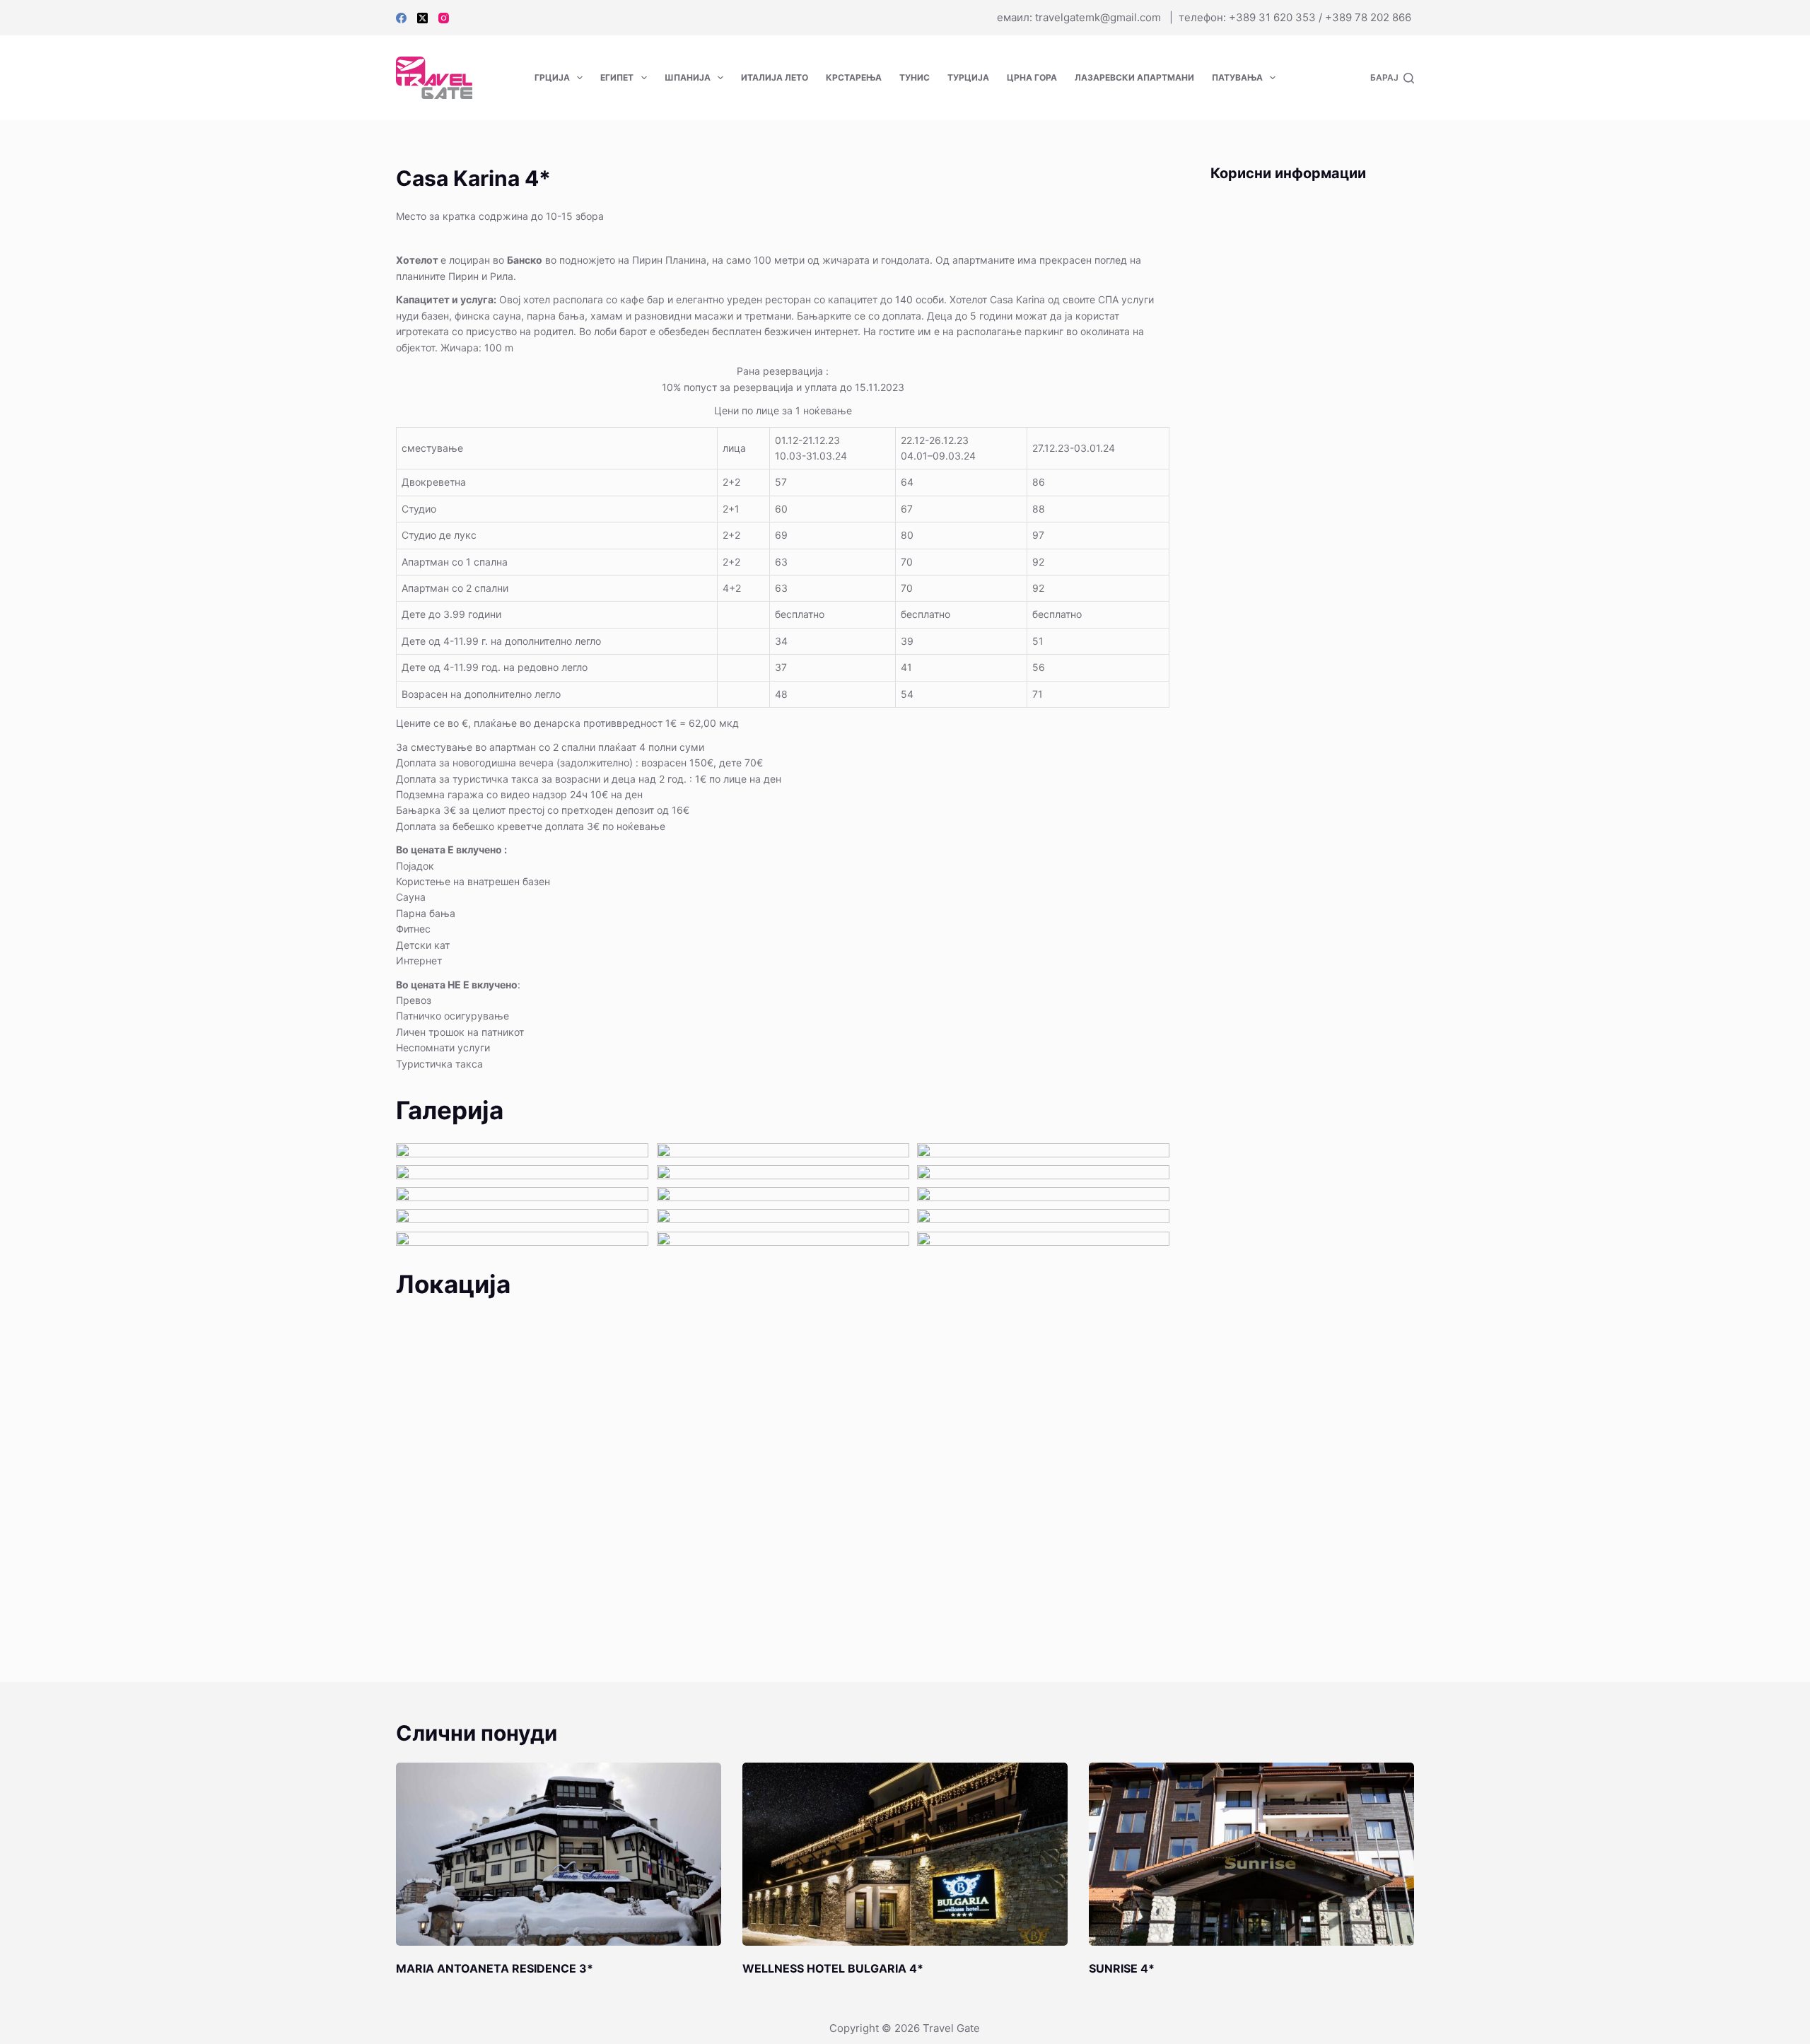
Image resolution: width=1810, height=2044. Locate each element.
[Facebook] (401, 18)
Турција (968, 77)
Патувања (1237, 77)
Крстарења (854, 77)
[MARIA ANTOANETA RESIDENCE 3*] (559, 1854)
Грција (552, 77)
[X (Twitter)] (422, 18)
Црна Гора (1032, 77)
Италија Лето (775, 77)
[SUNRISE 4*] (1251, 1854)
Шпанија (688, 77)
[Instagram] (444, 18)
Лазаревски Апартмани (1134, 77)
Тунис (915, 77)
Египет (617, 77)
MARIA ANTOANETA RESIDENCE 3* (495, 1968)
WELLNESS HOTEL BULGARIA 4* (833, 1968)
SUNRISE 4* (1122, 1968)
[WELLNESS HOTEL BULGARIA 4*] (905, 1854)
